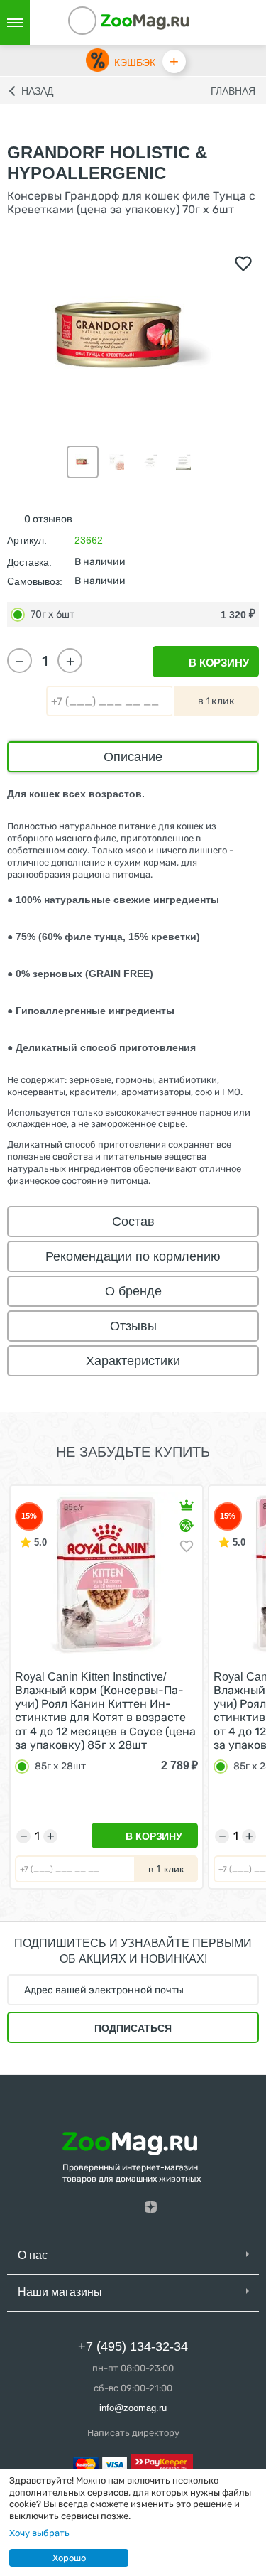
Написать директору (133, 2433)
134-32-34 (101, 23)
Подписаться (133, 2028)
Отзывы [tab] (133, 1326)
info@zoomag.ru (133, 2408)
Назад (37, 91)
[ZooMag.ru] (145, 21)
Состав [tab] (133, 1222)
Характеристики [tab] (133, 1361)
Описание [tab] (133, 757)
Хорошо (69, 2558)
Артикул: (27, 540)
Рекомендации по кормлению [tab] (133, 1256)
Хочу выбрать (39, 2533)
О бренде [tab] (133, 1291)
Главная (233, 91)
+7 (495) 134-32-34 (133, 2346)
